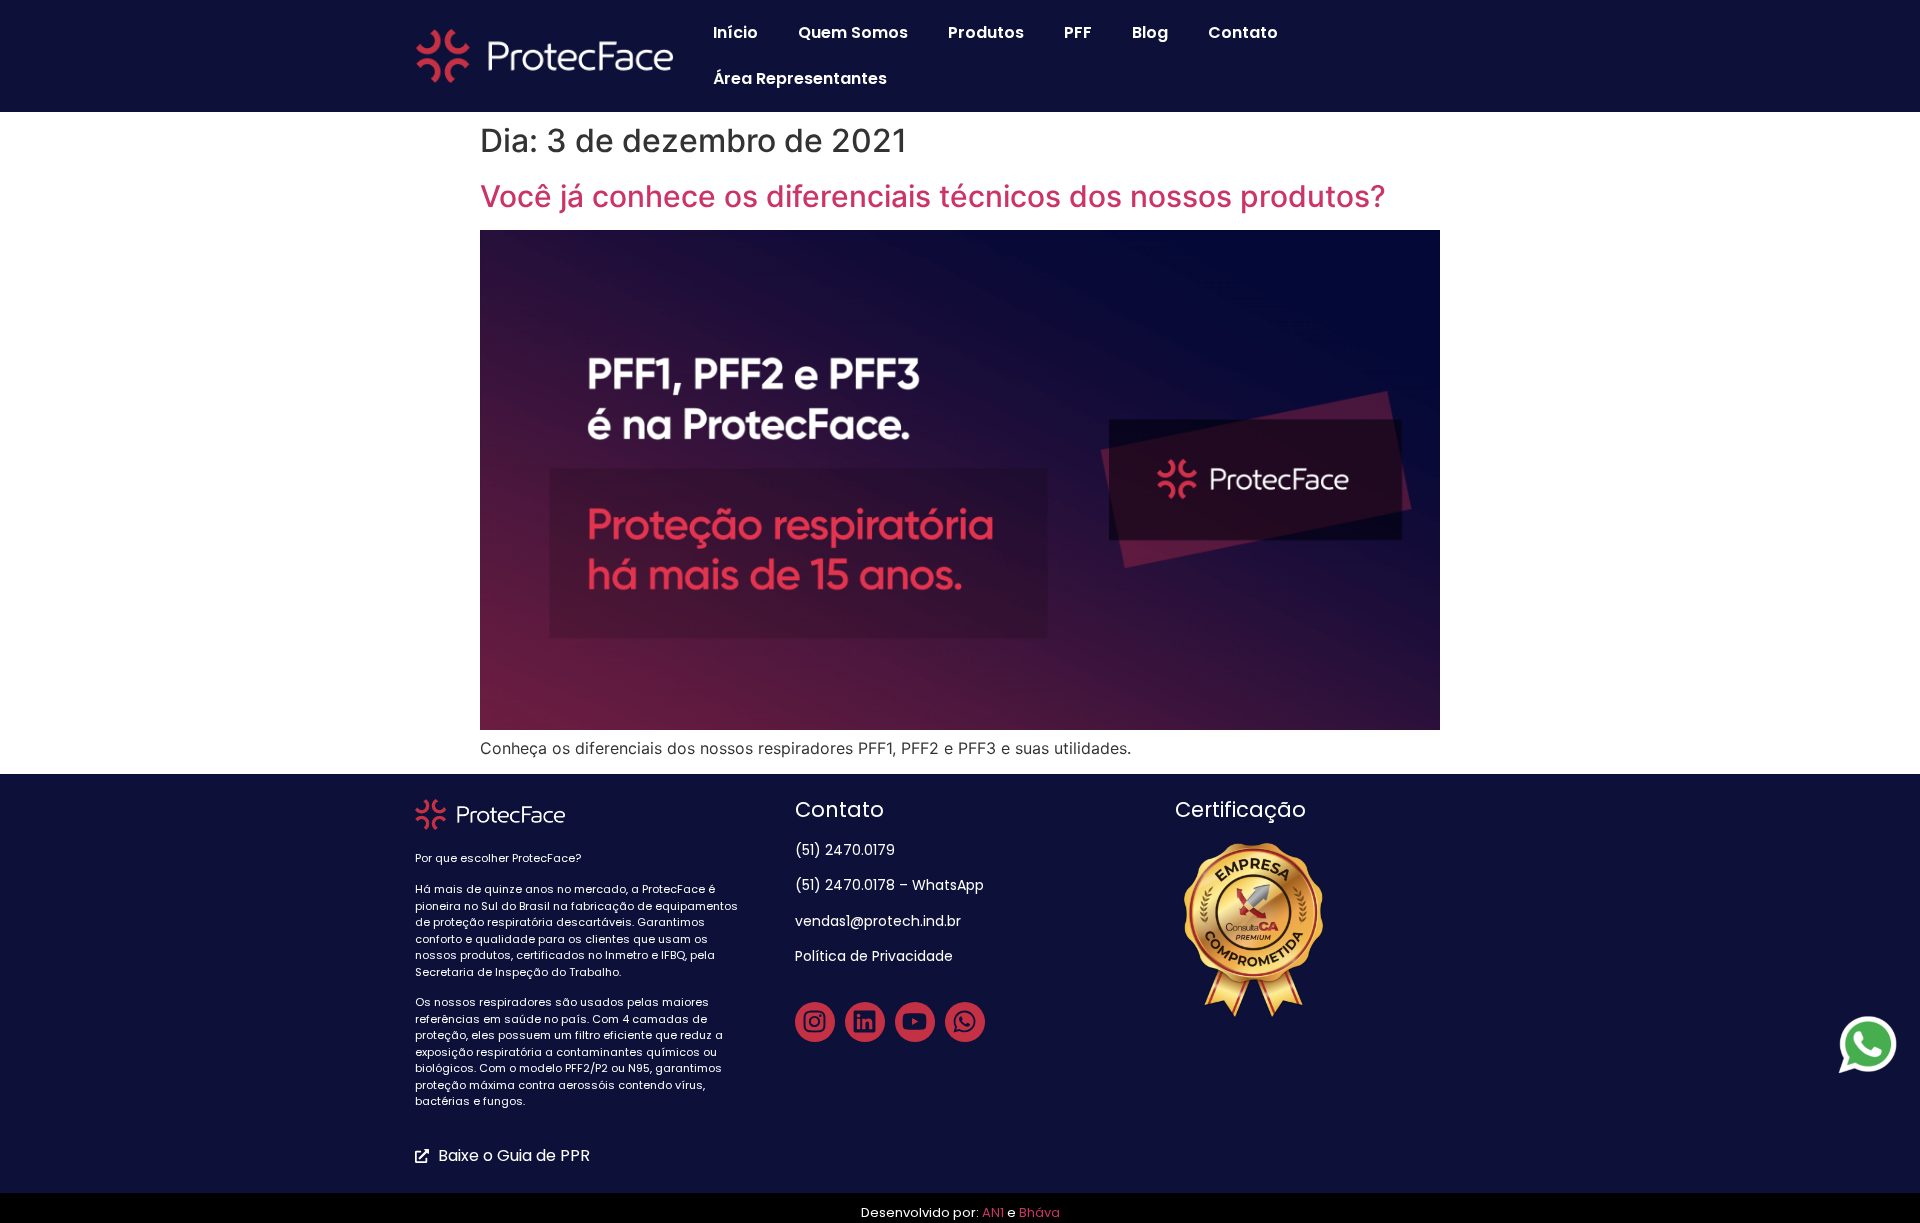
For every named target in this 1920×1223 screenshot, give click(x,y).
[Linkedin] (865, 1022)
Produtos (986, 32)
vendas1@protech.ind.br (878, 921)
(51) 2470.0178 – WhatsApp (889, 885)
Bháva (1039, 1212)
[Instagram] (815, 1022)
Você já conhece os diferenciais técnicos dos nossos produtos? (933, 196)
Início (735, 32)
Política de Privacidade (876, 956)
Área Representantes (800, 78)
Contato (1243, 32)
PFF (1078, 32)
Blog (1150, 32)
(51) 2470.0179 (847, 850)
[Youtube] (915, 1022)
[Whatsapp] (965, 1022)
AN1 (993, 1212)
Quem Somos (853, 32)
